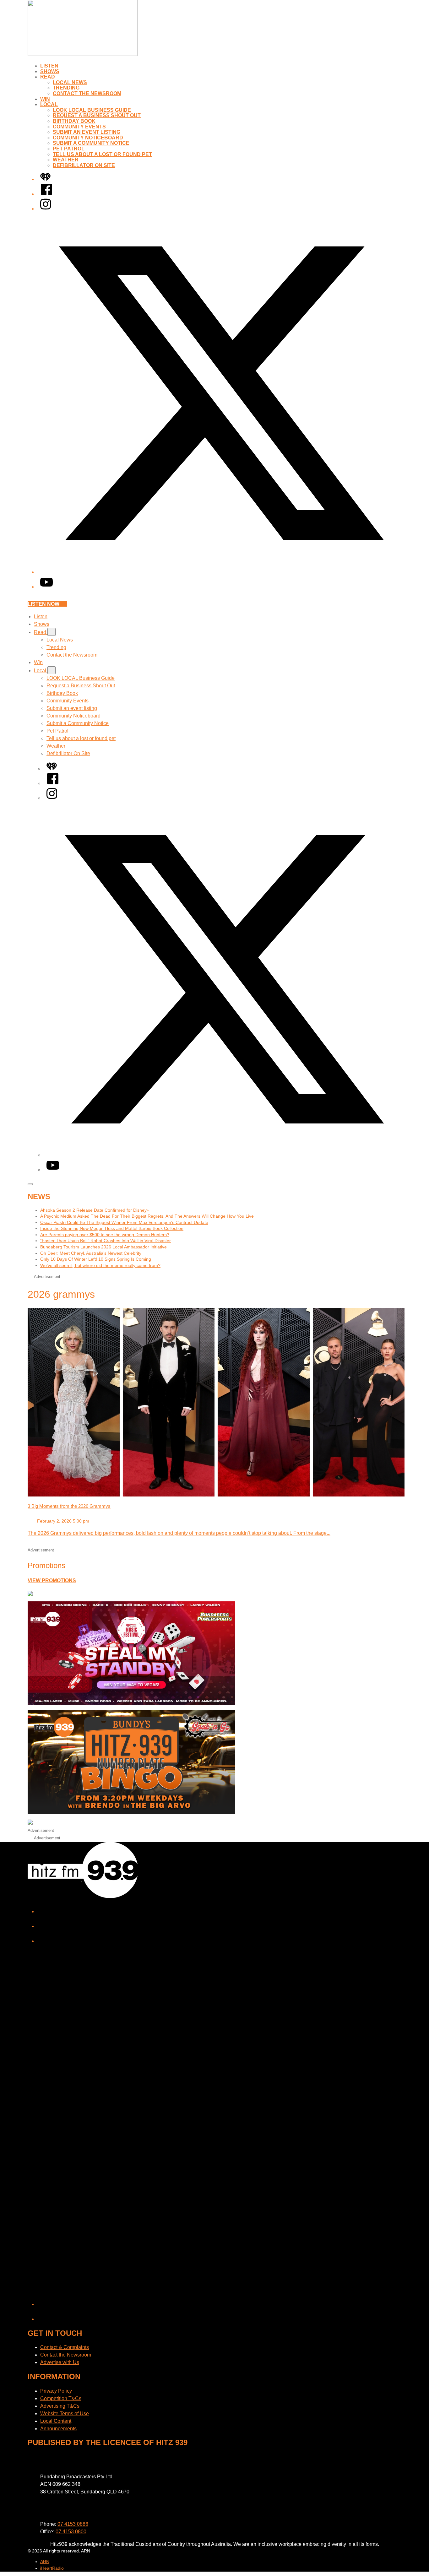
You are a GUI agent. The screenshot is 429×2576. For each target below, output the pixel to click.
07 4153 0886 (73, 2524)
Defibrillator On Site (84, 165)
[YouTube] (46, 587)
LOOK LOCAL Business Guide (92, 110)
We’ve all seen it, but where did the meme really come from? (100, 1265)
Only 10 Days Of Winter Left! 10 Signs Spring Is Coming (96, 1259)
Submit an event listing (87, 132)
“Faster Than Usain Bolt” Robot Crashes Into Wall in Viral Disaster (106, 1241)
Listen (49, 66)
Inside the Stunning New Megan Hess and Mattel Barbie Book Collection (112, 1228)
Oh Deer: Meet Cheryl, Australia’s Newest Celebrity (91, 1253)
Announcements (58, 2429)
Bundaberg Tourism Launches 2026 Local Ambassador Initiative (103, 1247)
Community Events (79, 127)
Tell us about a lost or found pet (102, 154)
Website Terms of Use (65, 2414)
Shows (50, 71)
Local (49, 104)
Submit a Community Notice (91, 143)
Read (48, 77)
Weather (66, 160)
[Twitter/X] (221, 572)
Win (45, 99)
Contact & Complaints (65, 2347)
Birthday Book (74, 121)
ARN (45, 2562)
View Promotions (52, 1580)
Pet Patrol (69, 149)
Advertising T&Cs (60, 2406)
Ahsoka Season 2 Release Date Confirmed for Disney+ (95, 1210)
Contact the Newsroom (87, 93)
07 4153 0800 (71, 2532)
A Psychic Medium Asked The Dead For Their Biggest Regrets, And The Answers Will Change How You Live (147, 1216)
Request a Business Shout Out (97, 115)
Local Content (56, 2421)
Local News (70, 82)
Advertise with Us (60, 2362)
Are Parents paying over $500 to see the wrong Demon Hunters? (105, 1235)
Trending (66, 88)
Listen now (43, 604)
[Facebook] (46, 194)
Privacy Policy (56, 2391)
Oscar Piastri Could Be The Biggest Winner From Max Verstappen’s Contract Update (124, 1222)
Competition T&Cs (61, 2398)
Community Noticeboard (88, 138)
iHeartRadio (52, 2568)
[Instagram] (46, 209)
